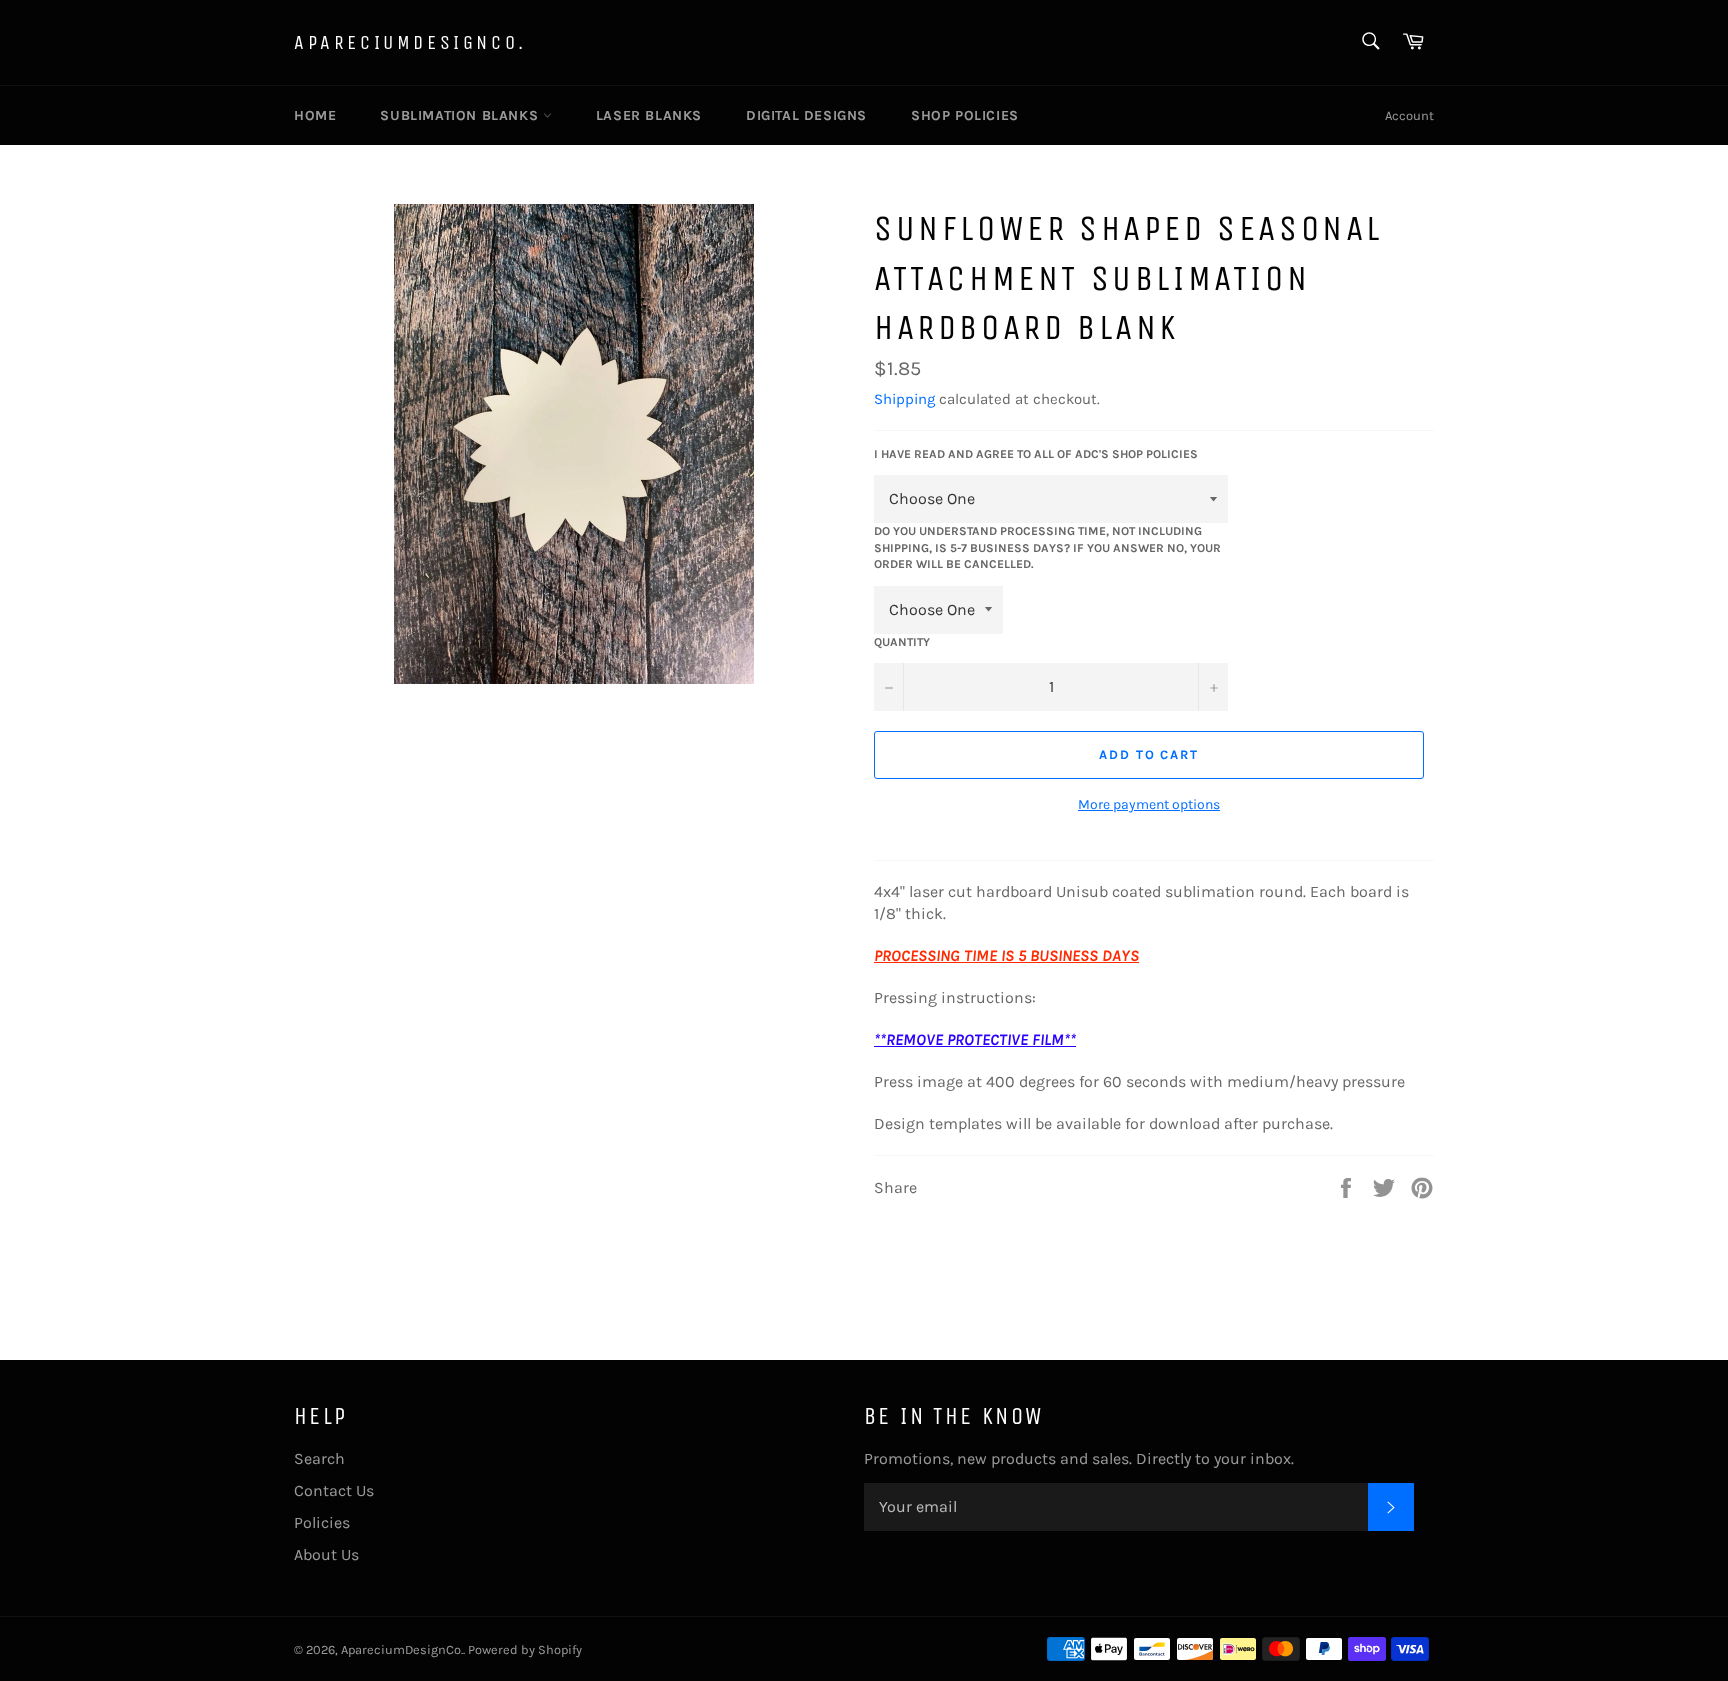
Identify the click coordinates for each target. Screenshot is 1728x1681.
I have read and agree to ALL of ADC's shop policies (1036, 454)
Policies (322, 1522)
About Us (326, 1554)
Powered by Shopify (525, 1649)
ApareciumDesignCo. (410, 42)
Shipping (904, 399)
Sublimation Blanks (461, 115)
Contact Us (334, 1490)
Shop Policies (965, 115)
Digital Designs (806, 115)
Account (1409, 115)
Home (315, 115)
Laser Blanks (649, 115)
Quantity (902, 642)
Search (319, 1458)
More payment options (1149, 804)
